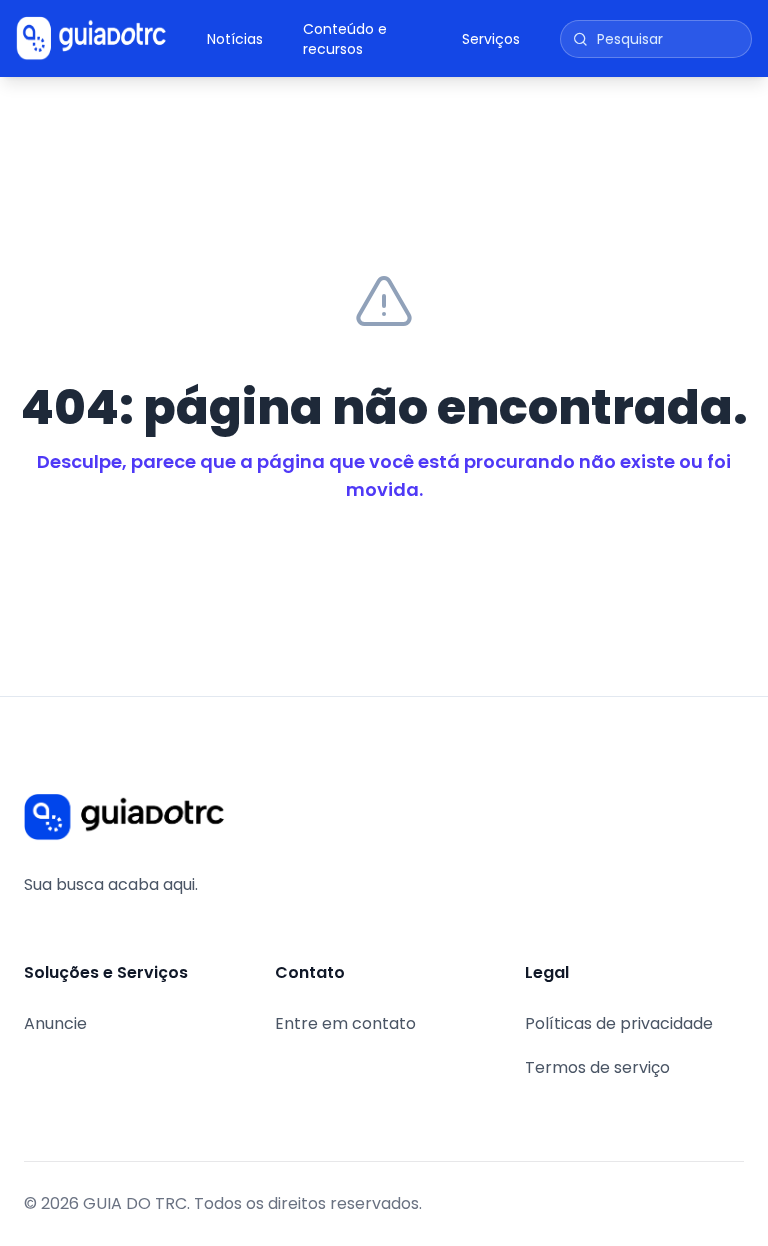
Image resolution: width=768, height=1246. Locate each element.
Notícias (235, 39)
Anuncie (55, 1023)
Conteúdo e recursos (345, 39)
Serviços (491, 39)
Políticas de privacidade (619, 1023)
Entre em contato (345, 1023)
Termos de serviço (597, 1067)
